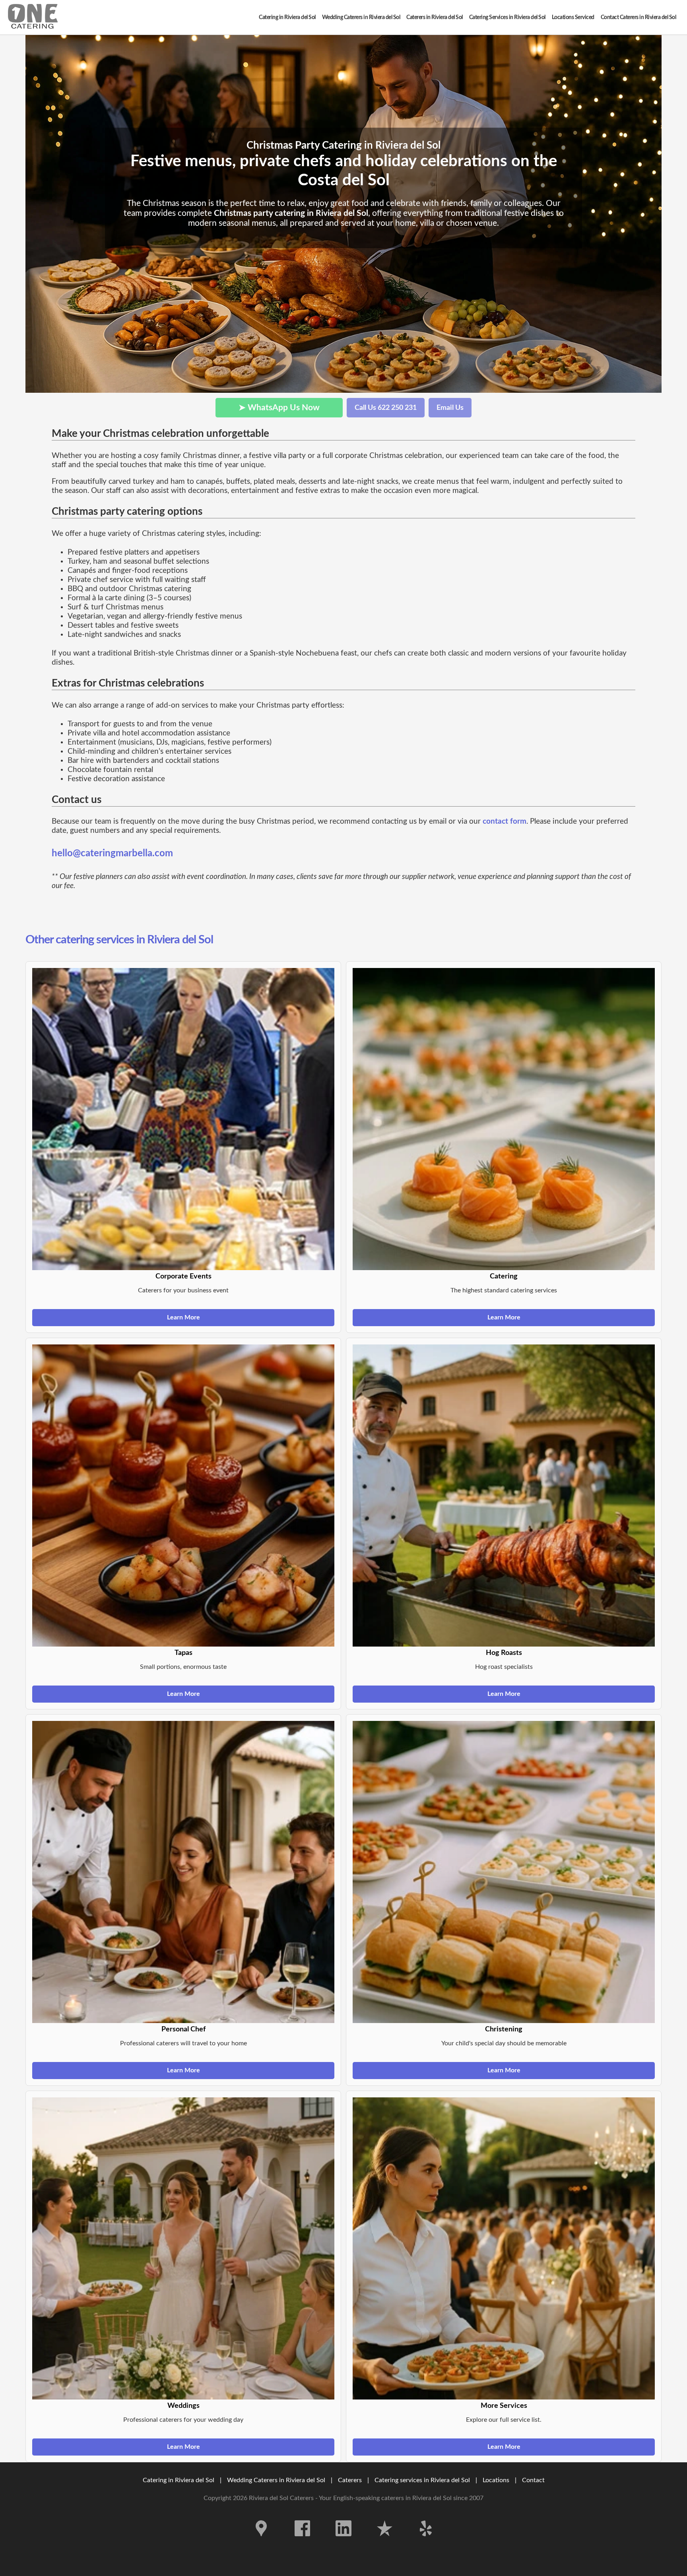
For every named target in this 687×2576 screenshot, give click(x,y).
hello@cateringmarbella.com (112, 853)
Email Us (450, 408)
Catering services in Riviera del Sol (422, 2480)
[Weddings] (183, 2248)
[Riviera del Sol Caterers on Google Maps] (261, 2542)
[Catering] (504, 1119)
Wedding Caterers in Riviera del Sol (276, 2480)
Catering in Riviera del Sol (179, 2480)
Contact (533, 2480)
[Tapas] (183, 1496)
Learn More (183, 1317)
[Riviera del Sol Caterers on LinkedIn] (343, 2542)
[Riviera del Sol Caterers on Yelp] (426, 2542)
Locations (496, 2480)
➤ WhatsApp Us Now (279, 408)
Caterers (351, 2480)
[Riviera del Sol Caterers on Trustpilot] (385, 2542)
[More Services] (504, 2248)
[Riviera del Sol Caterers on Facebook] (303, 2542)
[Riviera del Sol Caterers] (33, 17)
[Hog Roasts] (504, 1496)
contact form (505, 821)
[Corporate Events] (183, 1119)
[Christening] (504, 1872)
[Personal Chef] (183, 1872)
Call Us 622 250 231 (386, 408)
